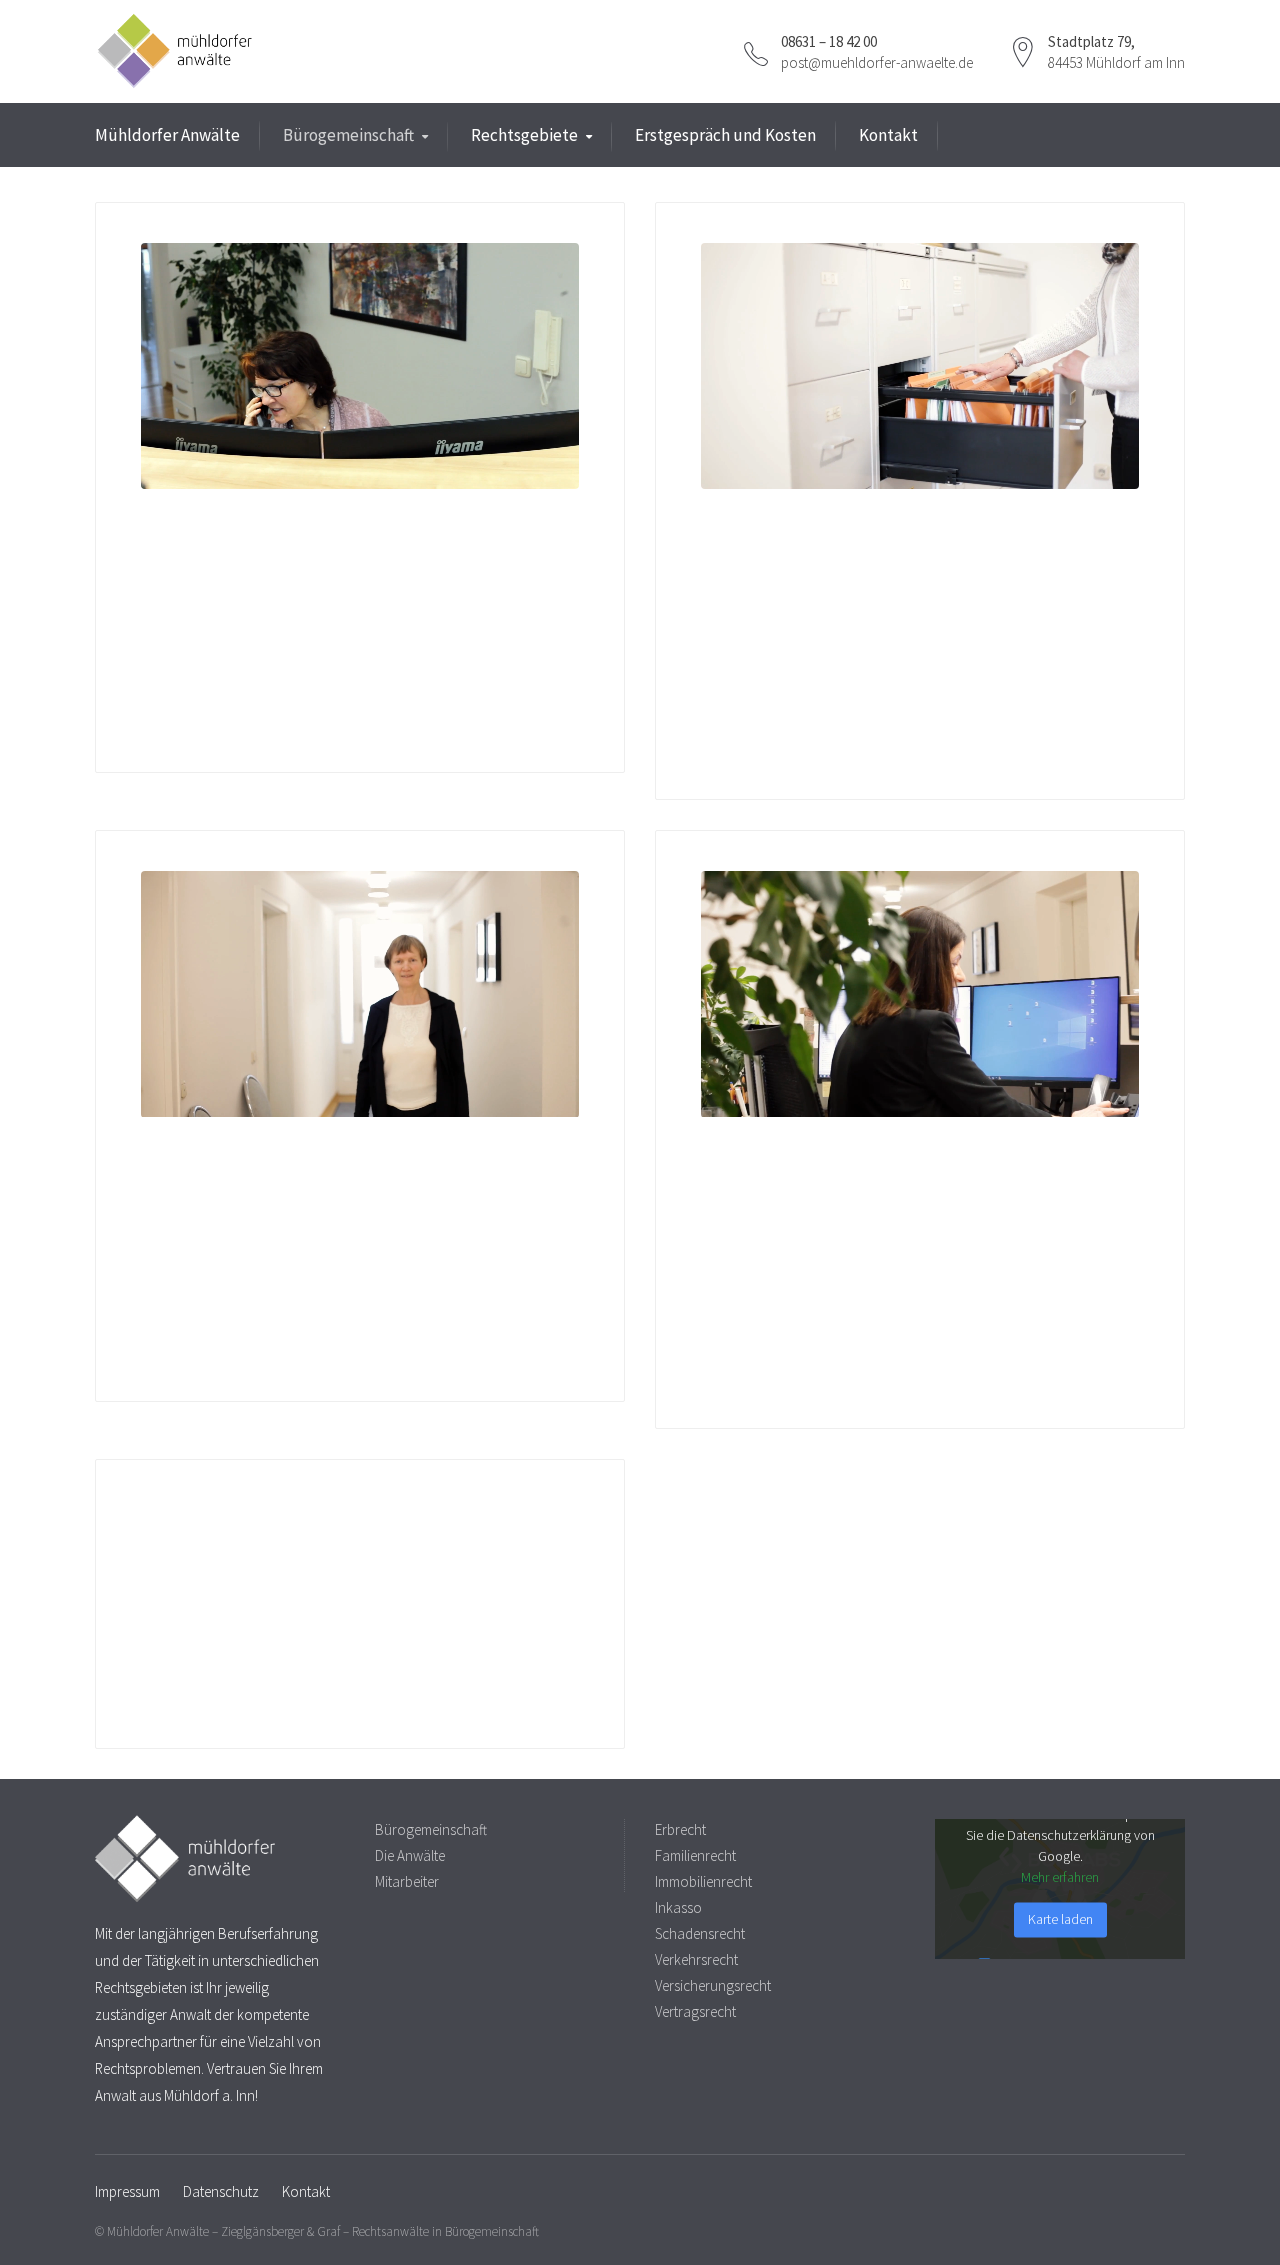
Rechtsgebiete (524, 135)
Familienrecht (695, 1855)
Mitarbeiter (407, 1881)
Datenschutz (221, 2191)
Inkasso (678, 1907)
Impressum (127, 2191)
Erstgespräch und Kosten (725, 135)
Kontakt (888, 135)
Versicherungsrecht (713, 1985)
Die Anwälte (410, 1855)
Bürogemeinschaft (348, 135)
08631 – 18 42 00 (829, 41)
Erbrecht (680, 1829)
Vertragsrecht (695, 2011)
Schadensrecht (700, 1933)
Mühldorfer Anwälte (167, 135)
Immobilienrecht (703, 1881)
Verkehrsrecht (696, 1959)
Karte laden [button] (1060, 1919)
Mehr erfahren (1060, 1877)
